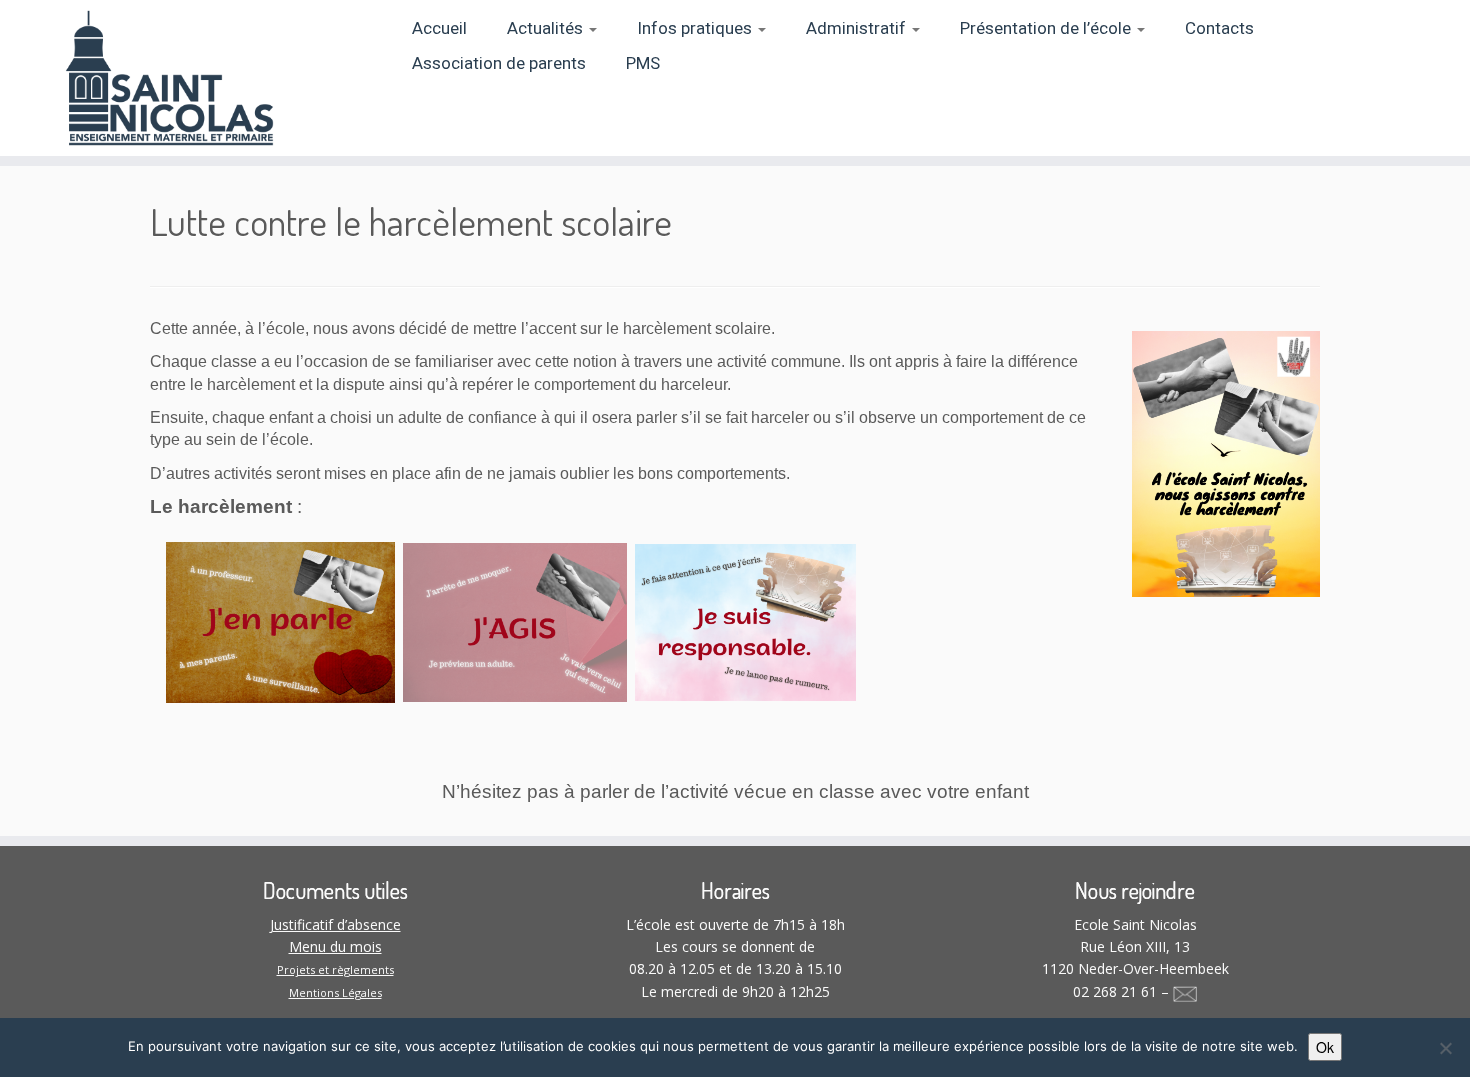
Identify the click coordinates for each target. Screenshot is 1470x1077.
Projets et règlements (335, 969)
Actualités (547, 28)
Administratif (858, 28)
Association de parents (499, 63)
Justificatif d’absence (335, 924)
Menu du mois (335, 946)
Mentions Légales (335, 992)
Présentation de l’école (1047, 28)
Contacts (1219, 28)
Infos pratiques (696, 28)
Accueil (439, 28)
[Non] (1445, 1048)
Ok (1325, 1047)
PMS (643, 63)
